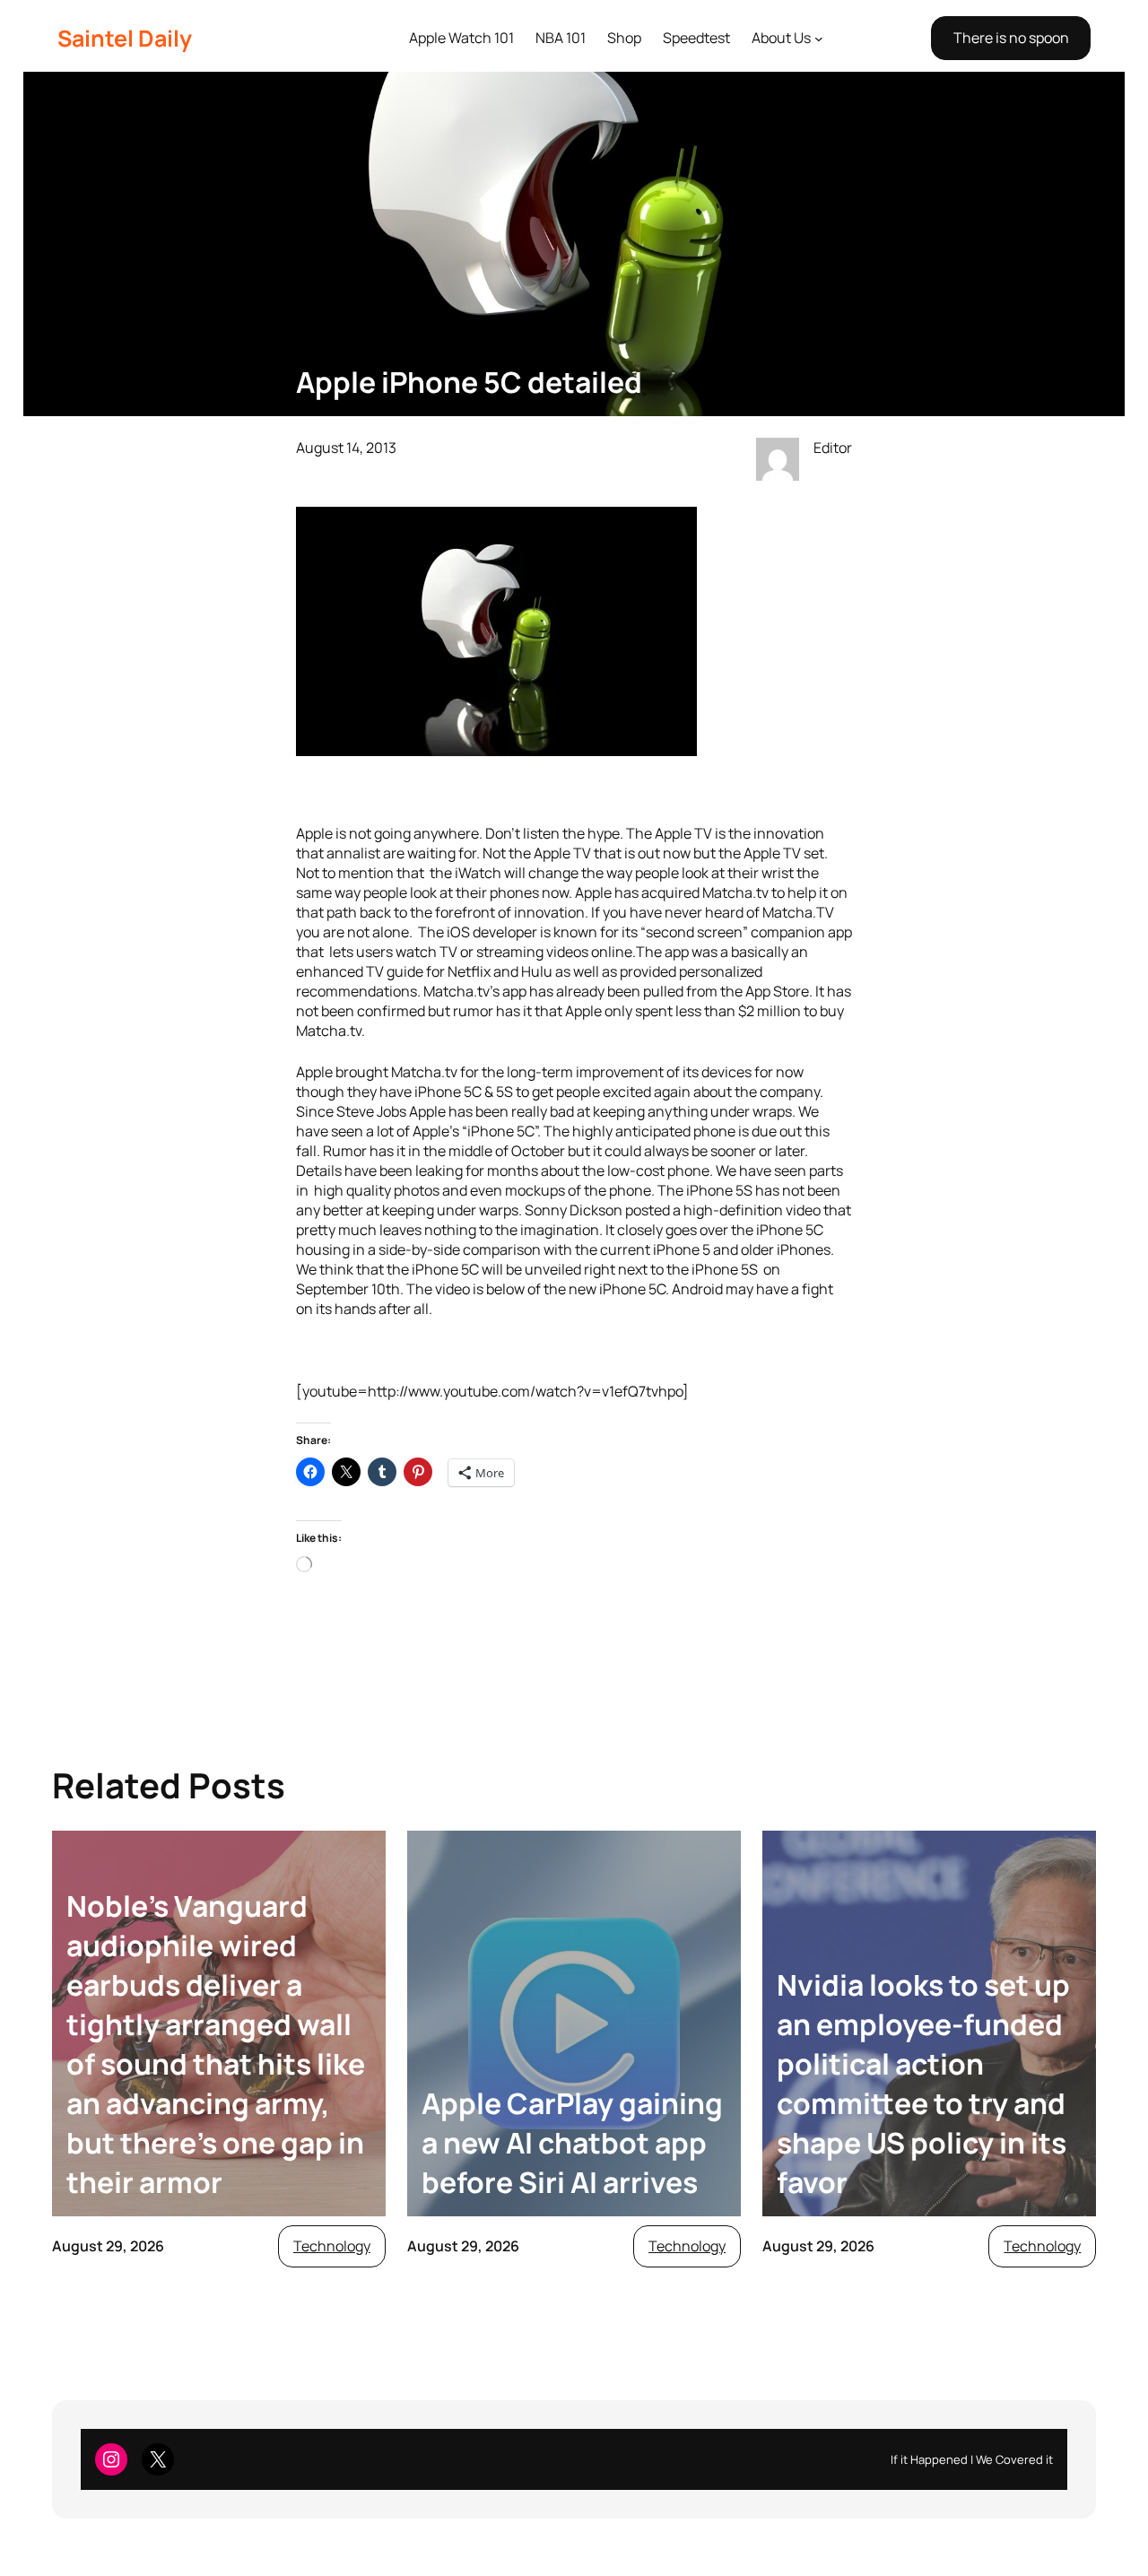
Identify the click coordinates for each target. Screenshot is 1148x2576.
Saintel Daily (125, 38)
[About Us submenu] (819, 39)
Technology (332, 2246)
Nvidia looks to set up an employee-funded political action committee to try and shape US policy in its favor (923, 2084)
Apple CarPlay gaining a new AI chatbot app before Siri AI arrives (572, 2143)
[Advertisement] (574, 215)
